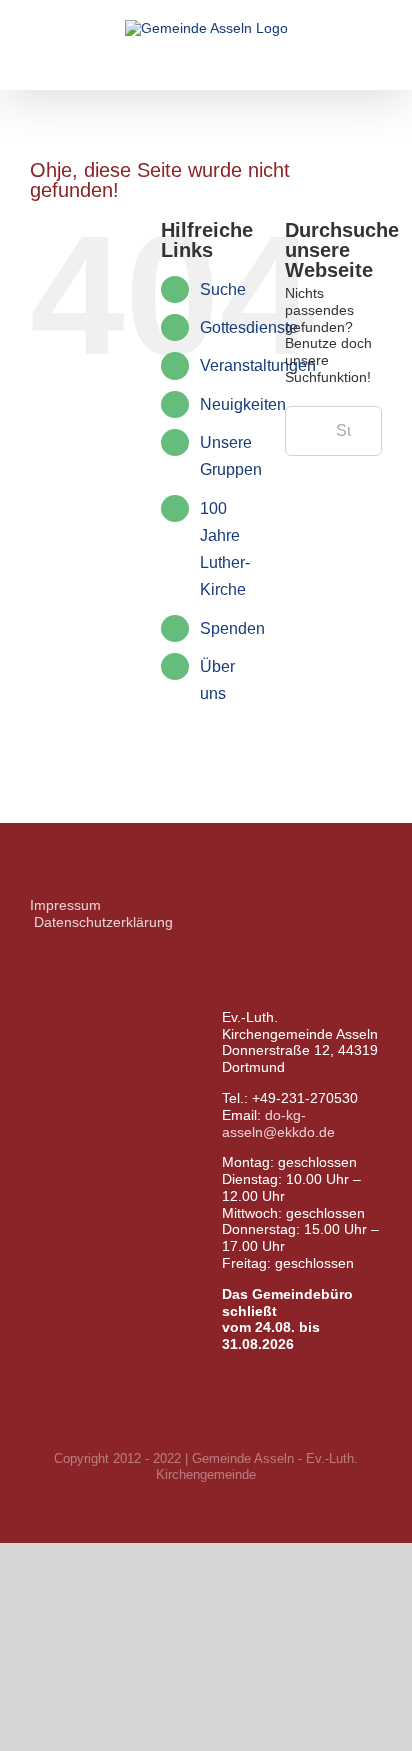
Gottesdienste (249, 327)
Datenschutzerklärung (103, 922)
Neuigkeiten (243, 404)
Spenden (232, 628)
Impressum (65, 905)
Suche (223, 289)
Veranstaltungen (258, 365)
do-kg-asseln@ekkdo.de (278, 1123)
